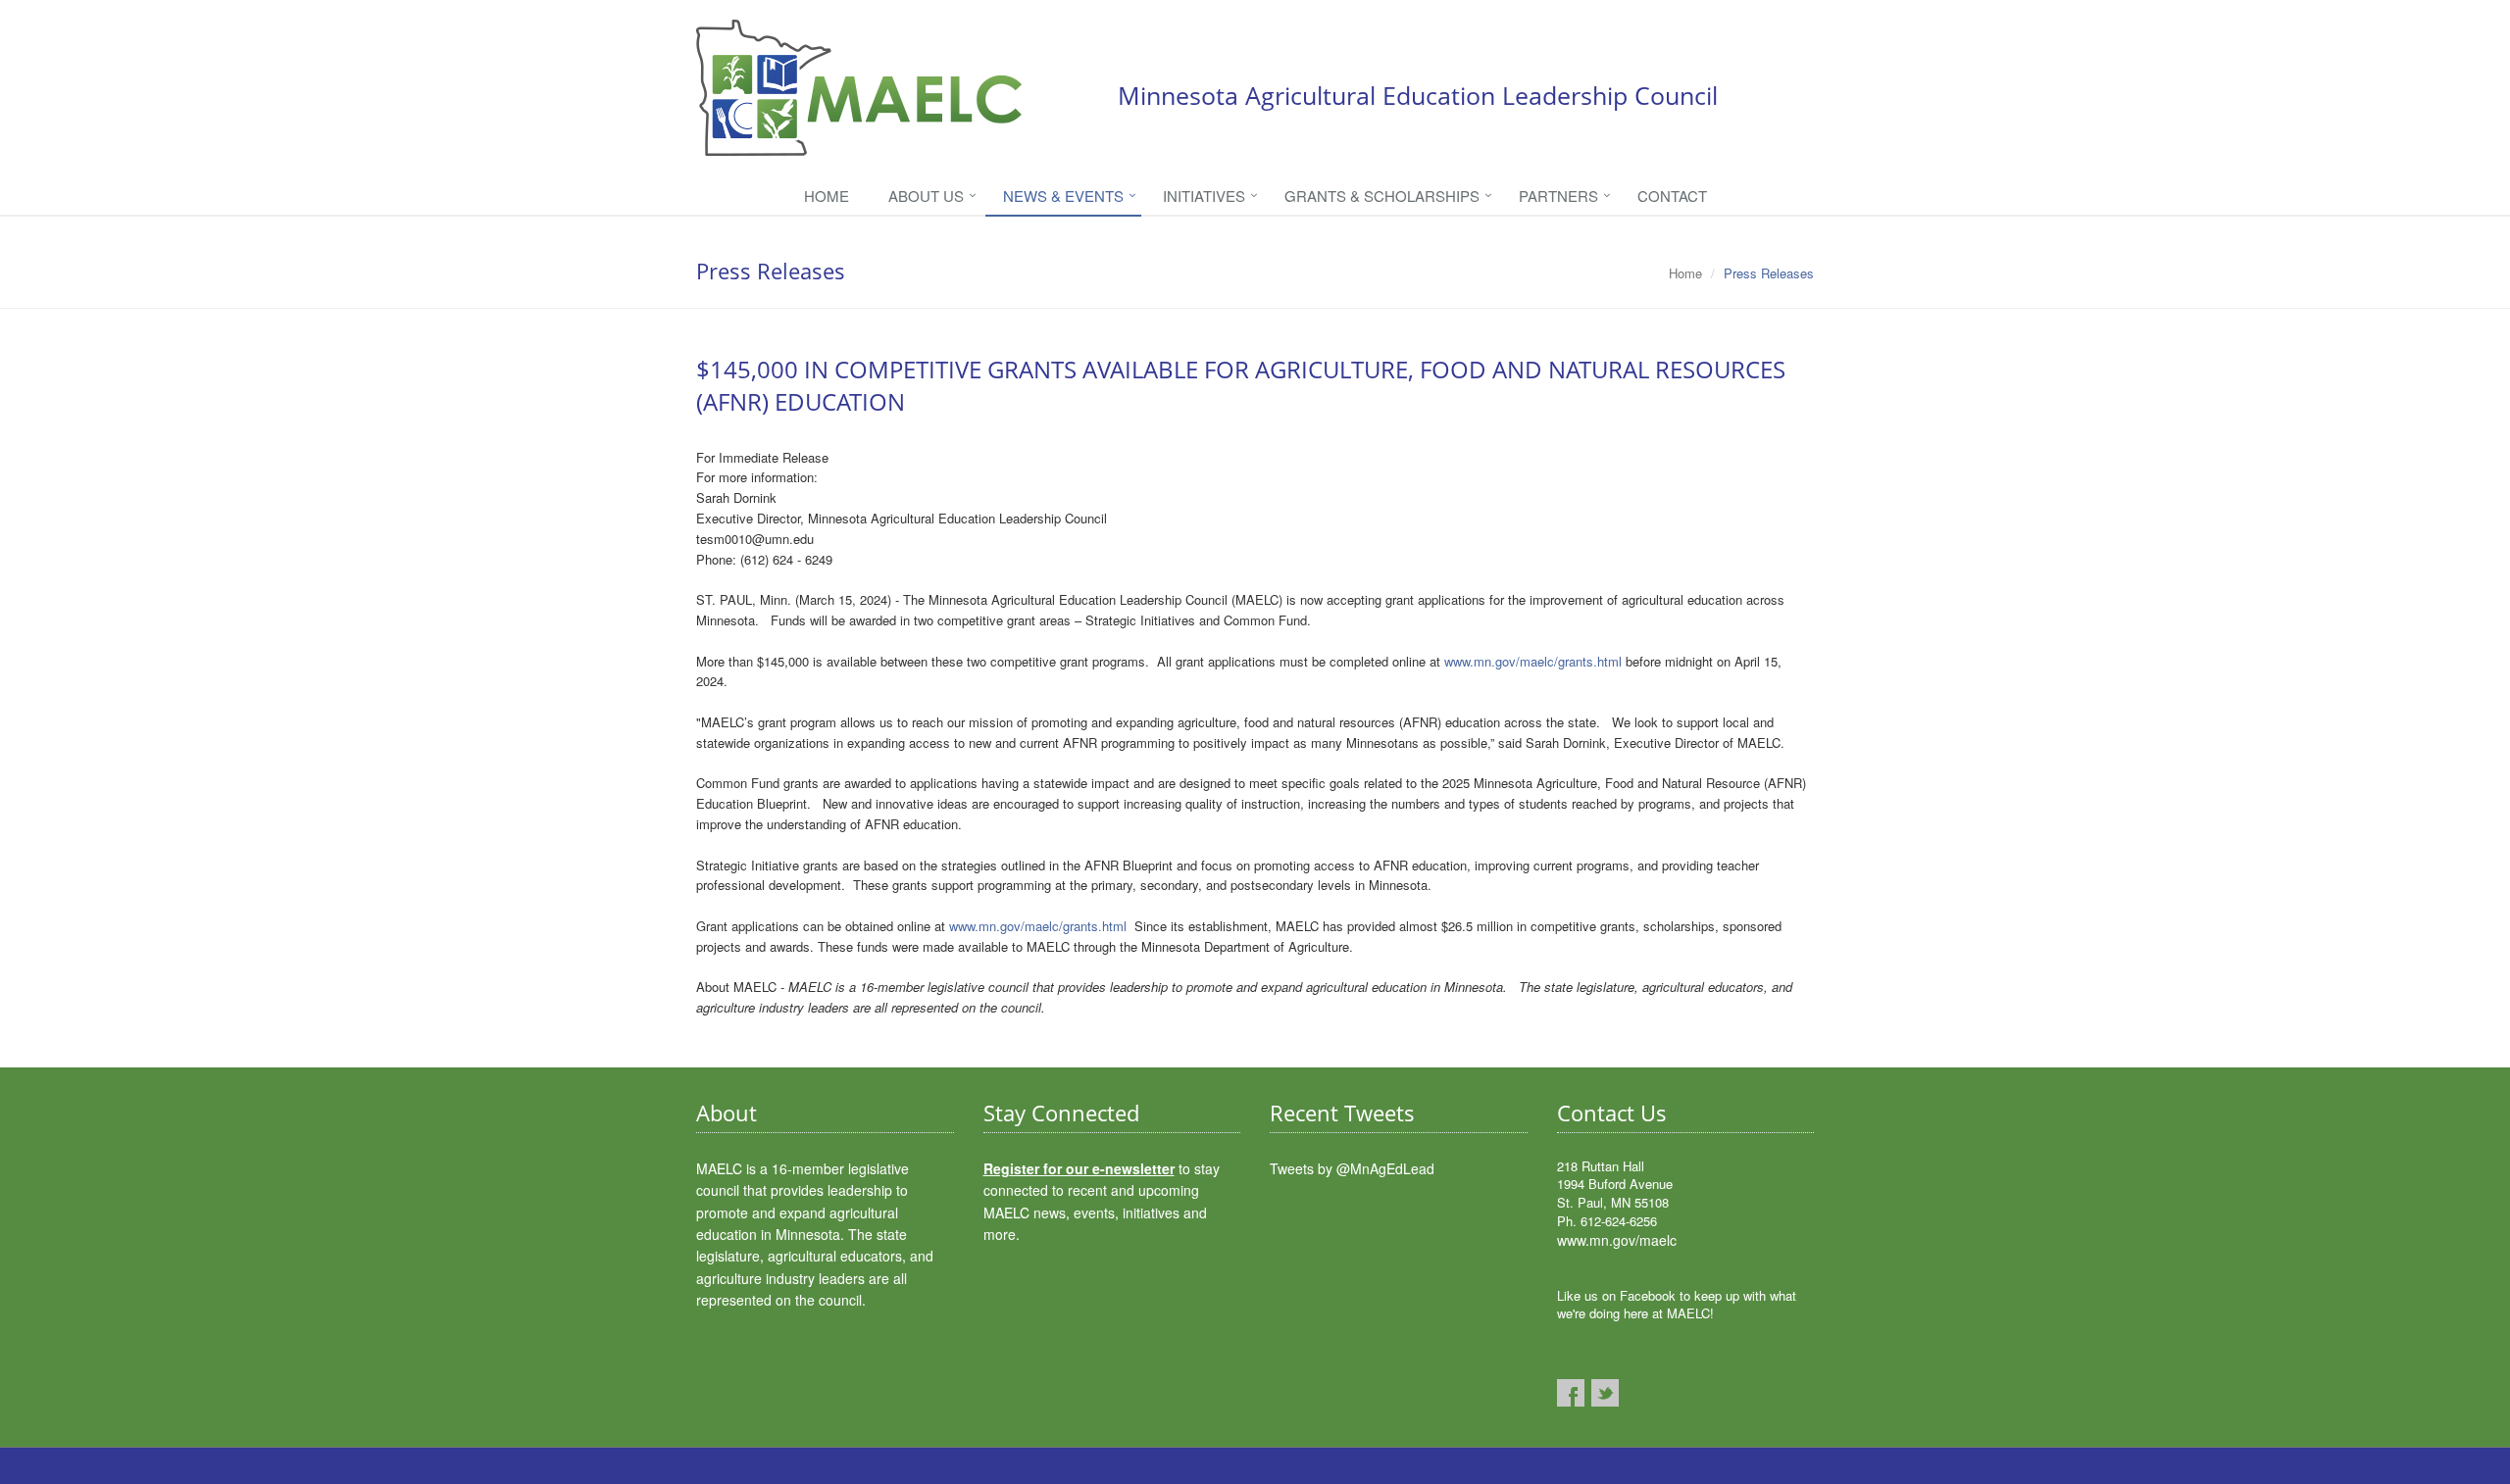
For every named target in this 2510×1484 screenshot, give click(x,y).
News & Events (1063, 196)
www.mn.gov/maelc (1617, 1240)
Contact (1672, 196)
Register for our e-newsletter (1079, 1168)
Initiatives (1204, 196)
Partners (1558, 196)
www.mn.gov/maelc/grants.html (1533, 661)
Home (827, 196)
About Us (926, 196)
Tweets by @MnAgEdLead (1352, 1168)
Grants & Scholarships (1382, 196)
